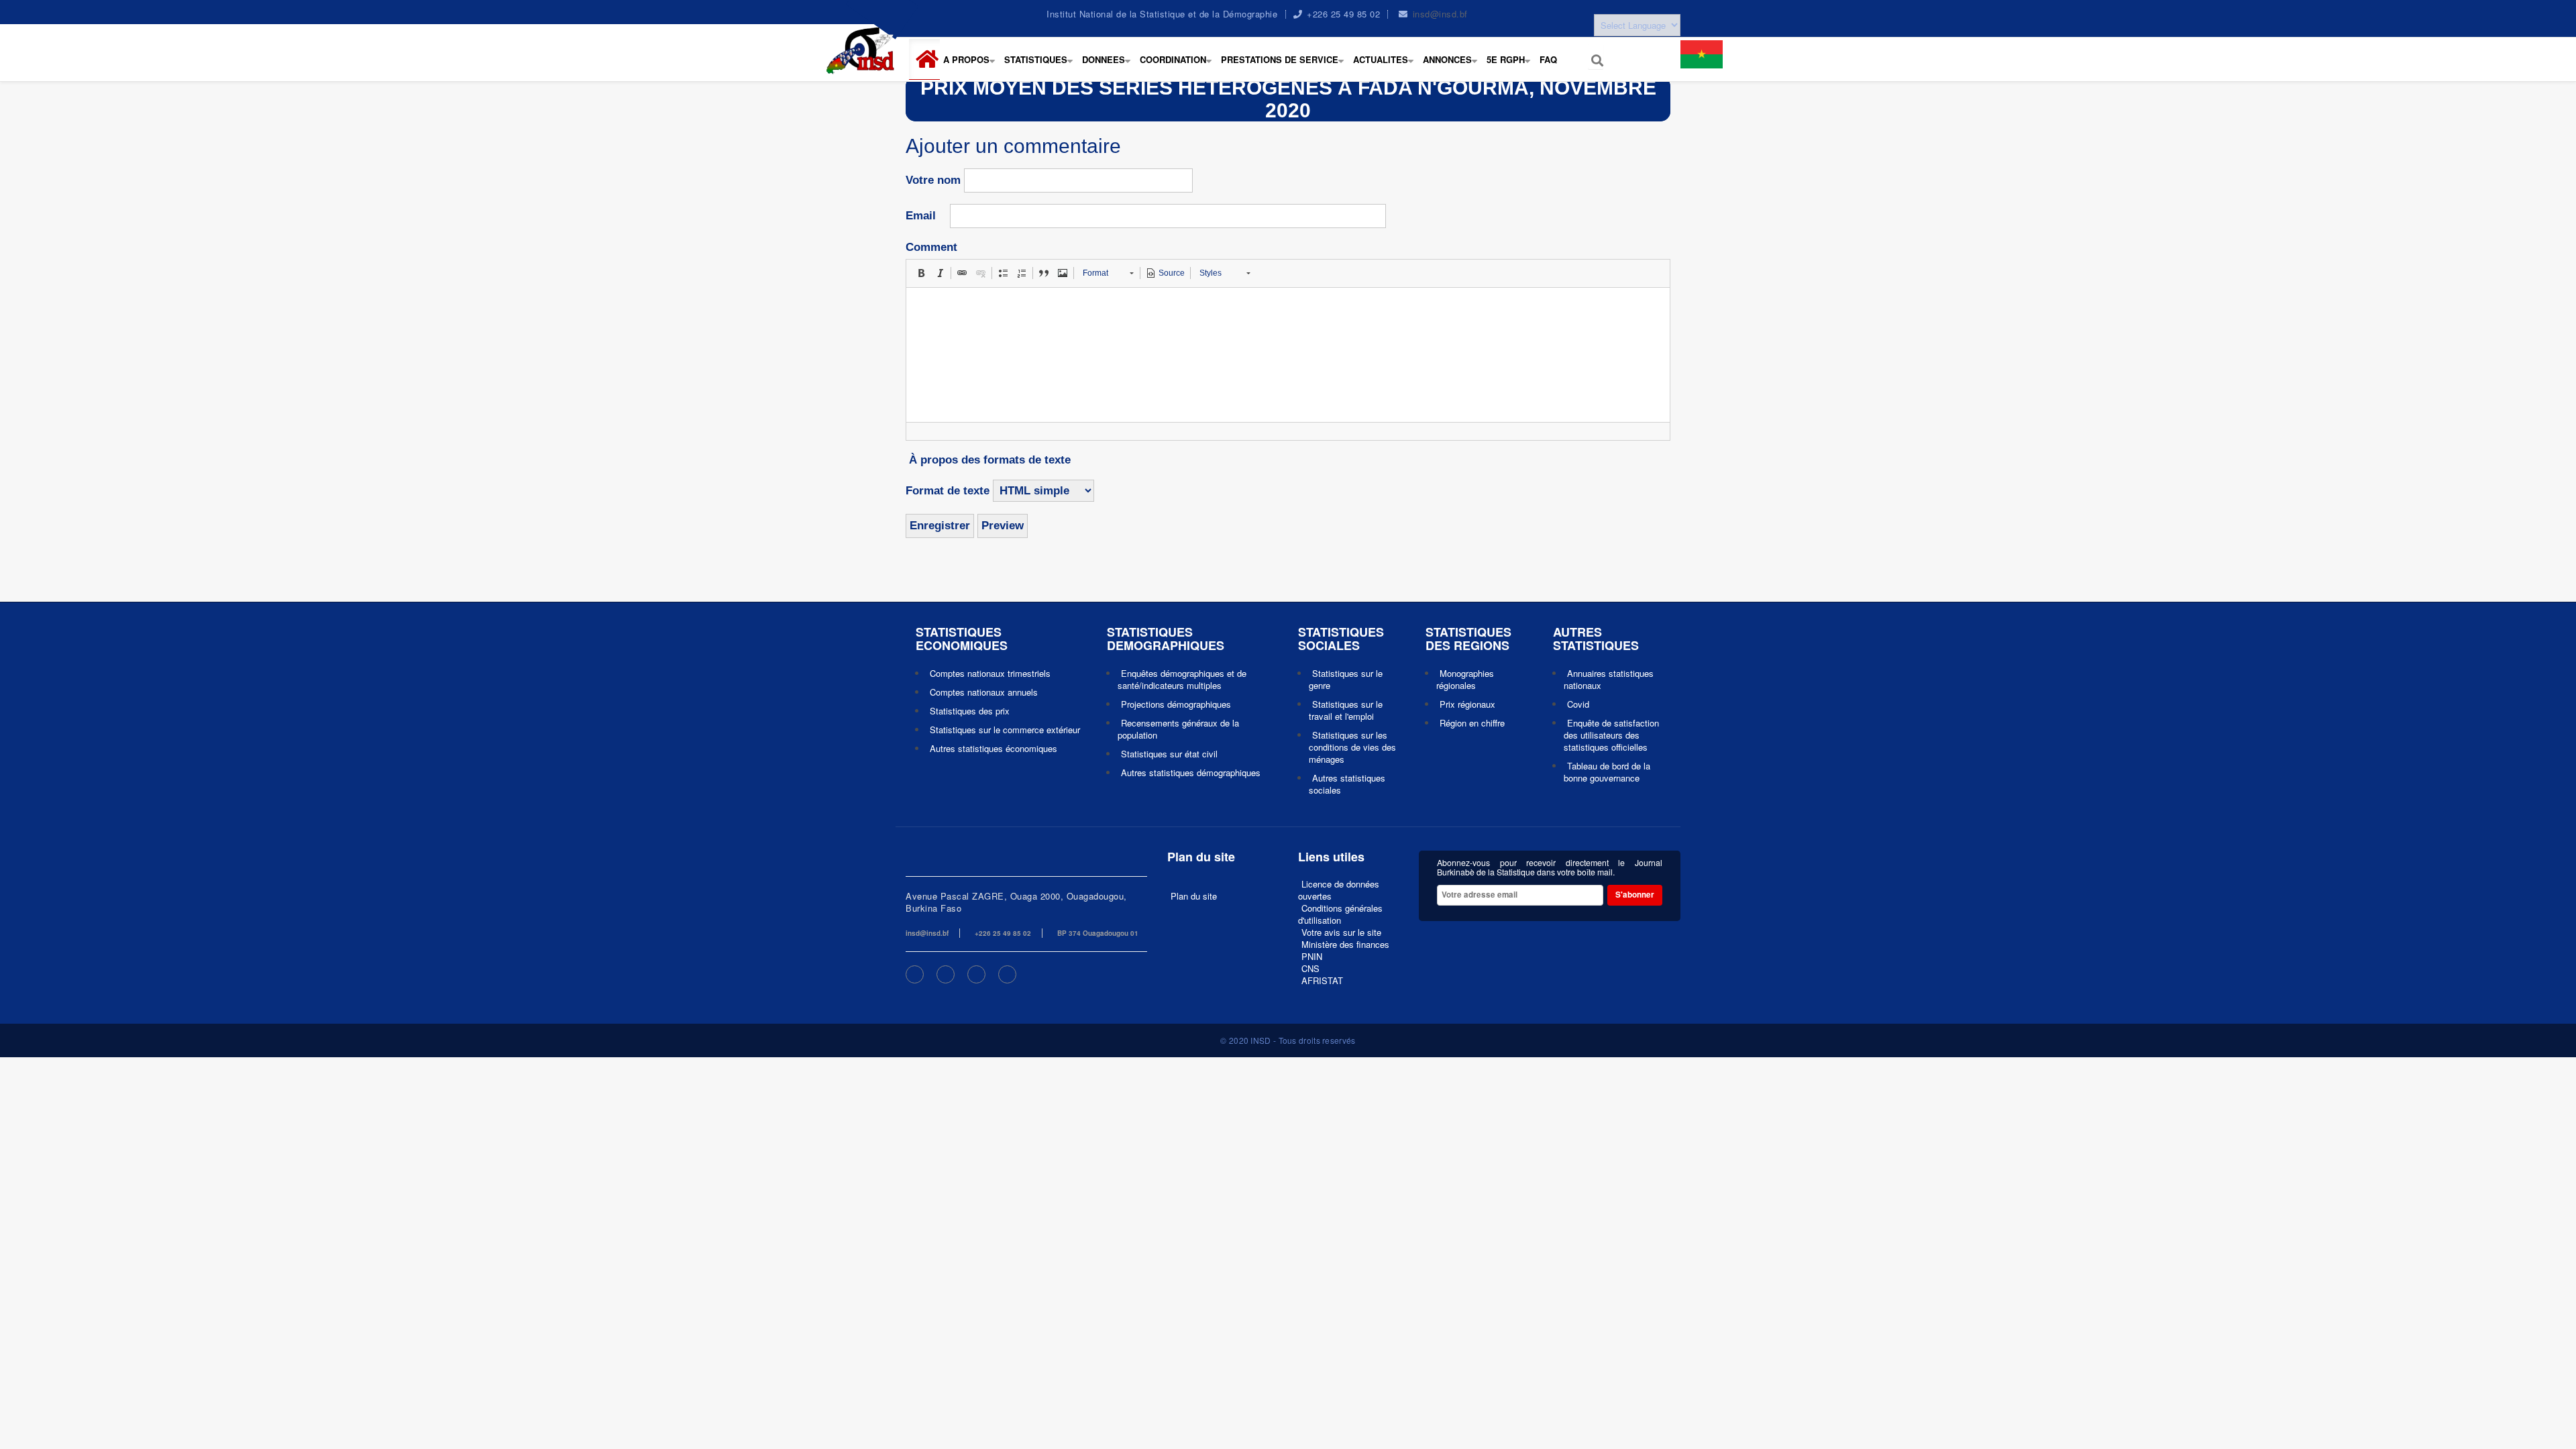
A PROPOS (972, 66)
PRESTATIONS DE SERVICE (1285, 66)
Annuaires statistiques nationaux (1609, 679)
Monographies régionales (1465, 679)
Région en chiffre (1472, 723)
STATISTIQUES (1041, 66)
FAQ (1548, 59)
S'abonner (1635, 895)
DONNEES (1109, 66)
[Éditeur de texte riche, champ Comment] (1288, 355)
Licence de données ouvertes (1339, 890)
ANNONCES (1453, 66)
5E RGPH (1511, 66)
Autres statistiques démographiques (1191, 772)
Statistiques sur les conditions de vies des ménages (1352, 747)
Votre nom (933, 180)
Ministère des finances (1345, 944)
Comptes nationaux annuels (984, 692)
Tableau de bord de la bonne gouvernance (1607, 772)
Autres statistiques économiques (994, 748)
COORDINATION (1179, 66)
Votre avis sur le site (1341, 932)
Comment (931, 247)
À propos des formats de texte (990, 460)
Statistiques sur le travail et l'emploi (1346, 710)
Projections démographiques (1176, 704)
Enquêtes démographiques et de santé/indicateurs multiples (1182, 679)
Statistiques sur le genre (1346, 679)
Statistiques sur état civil (1169, 754)
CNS (1310, 968)
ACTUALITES (1386, 66)
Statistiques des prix (970, 711)
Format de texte (948, 491)
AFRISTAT (1322, 980)
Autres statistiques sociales (1347, 784)
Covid (1578, 704)
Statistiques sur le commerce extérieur (1005, 730)
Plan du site (1194, 896)
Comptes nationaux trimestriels (990, 673)
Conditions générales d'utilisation (1340, 914)
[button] (930, 59)
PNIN (1312, 956)
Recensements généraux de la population (1178, 729)
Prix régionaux (1467, 704)
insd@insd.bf (1440, 14)
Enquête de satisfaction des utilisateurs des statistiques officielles (1611, 735)
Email (921, 216)
